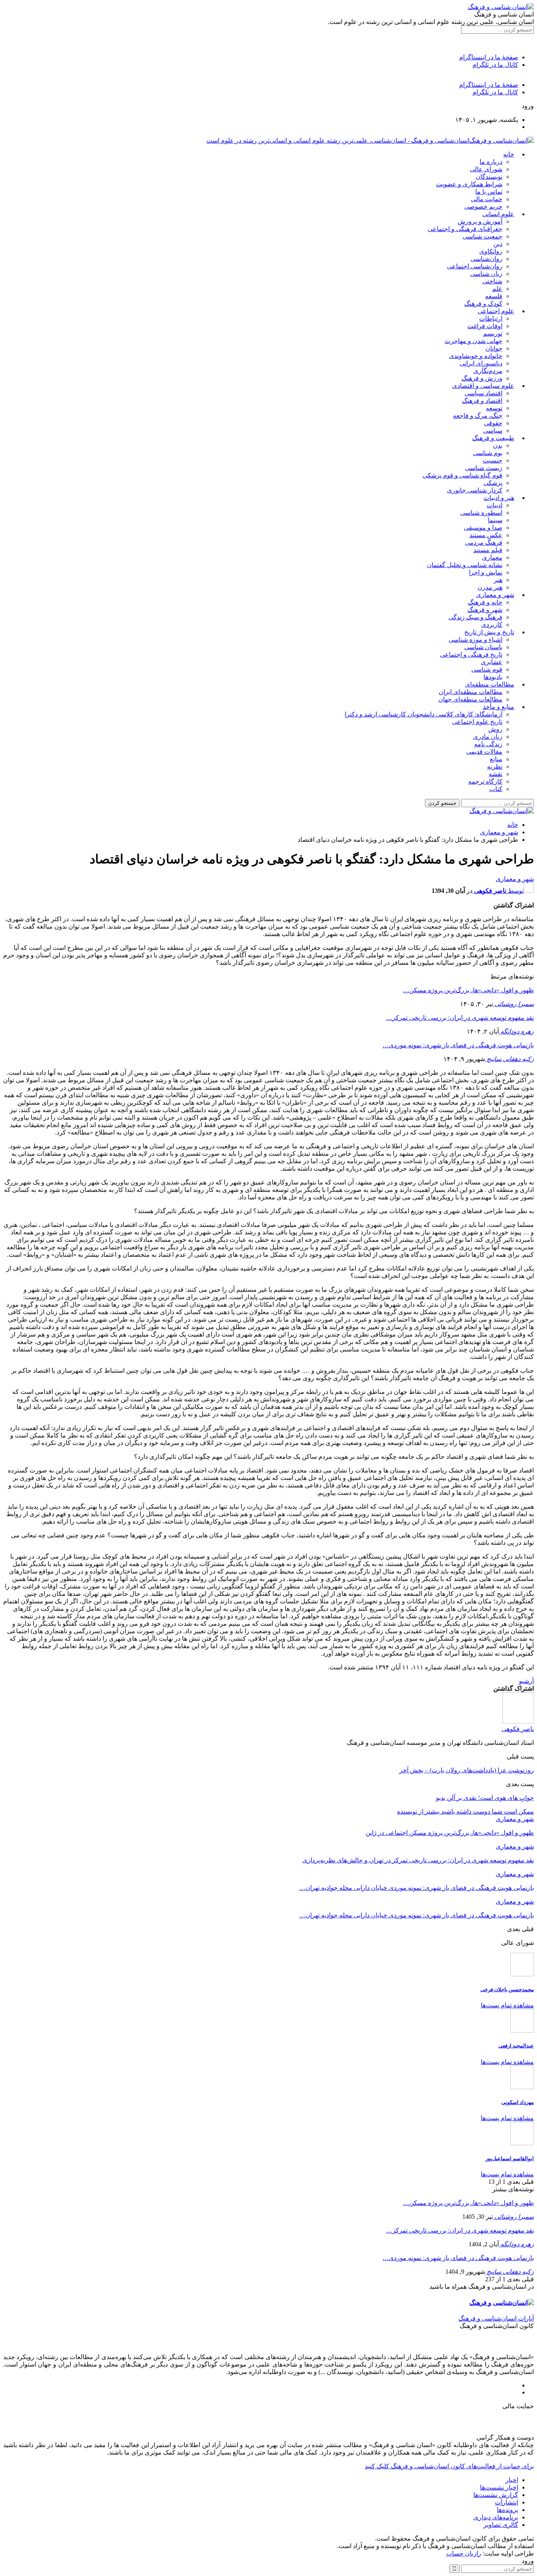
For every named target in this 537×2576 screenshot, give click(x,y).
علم (497, 289)
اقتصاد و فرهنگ (482, 401)
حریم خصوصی (483, 207)
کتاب (496, 789)
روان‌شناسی (486, 259)
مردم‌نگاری (488, 371)
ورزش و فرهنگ (482, 378)
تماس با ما (489, 192)
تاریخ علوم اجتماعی (477, 722)
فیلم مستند (488, 550)
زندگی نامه (488, 744)
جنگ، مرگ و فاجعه (478, 416)
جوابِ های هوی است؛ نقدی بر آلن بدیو (485, 1798)
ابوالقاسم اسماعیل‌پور (510, 2158)
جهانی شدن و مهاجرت (474, 341)
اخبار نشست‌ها (499, 2487)
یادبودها (493, 677)
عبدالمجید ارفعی (516, 2046)
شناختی (492, 281)
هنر (498, 580)
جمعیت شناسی (483, 236)
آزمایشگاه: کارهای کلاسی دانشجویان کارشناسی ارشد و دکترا (424, 714)
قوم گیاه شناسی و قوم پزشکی (463, 475)
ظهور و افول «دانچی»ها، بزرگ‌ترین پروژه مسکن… (468, 990)
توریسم (493, 333)
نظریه (495, 767)
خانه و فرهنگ (485, 602)
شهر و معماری (495, 595)
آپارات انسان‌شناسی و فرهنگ (496, 2318)
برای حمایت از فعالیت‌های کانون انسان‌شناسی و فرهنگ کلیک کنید (449, 2466)
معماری (492, 557)
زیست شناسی (484, 468)
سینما (495, 520)
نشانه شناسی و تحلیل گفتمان (465, 565)
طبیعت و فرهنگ (493, 438)
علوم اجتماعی (496, 311)
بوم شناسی (488, 453)
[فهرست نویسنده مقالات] (518, 1721)
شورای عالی (486, 169)
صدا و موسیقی (483, 528)
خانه (509, 154)
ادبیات (495, 505)
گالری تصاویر (501, 2525)
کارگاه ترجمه (485, 781)
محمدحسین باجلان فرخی (507, 1989)
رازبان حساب (464, 2553)
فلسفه (494, 296)
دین (498, 244)
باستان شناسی (483, 647)
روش (495, 729)
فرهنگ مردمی (484, 543)
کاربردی (492, 625)
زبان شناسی (486, 274)
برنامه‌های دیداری (496, 2517)
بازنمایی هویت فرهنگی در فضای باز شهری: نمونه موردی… (458, 1045)
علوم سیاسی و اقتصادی (483, 386)
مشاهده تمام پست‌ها (507, 2005)
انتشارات (507, 2502)
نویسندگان (489, 177)
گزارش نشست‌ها (496, 2495)
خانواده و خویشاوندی (476, 356)
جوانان (494, 348)
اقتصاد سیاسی (484, 393)
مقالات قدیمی (484, 752)
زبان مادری (488, 737)
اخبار (512, 2480)
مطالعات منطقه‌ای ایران (471, 692)
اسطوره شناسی (481, 513)
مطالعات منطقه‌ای (490, 684)
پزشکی (493, 483)
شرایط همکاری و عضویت (469, 184)
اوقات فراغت (485, 326)
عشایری (492, 662)
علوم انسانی (498, 214)
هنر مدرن (490, 587)
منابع (496, 759)
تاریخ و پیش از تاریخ (489, 632)
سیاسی (493, 431)
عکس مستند (486, 535)
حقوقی (493, 423)
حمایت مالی (487, 199)
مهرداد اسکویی (518, 2102)
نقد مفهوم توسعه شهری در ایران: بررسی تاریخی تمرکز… (460, 1018)
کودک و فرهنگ (483, 304)
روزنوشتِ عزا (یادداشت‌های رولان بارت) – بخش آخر (467, 1770)
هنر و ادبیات (499, 498)
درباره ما (491, 162)
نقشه (496, 774)
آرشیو (526, 1681)
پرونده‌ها (508, 2510)
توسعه (494, 408)
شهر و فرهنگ (485, 610)
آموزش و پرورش (480, 221)
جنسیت (493, 460)
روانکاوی (491, 251)
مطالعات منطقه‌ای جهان (470, 699)
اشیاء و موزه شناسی (475, 640)
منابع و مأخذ (498, 707)
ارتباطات (491, 319)
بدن (498, 445)
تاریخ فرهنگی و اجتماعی (471, 655)
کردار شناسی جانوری (475, 490)
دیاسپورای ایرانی (481, 363)
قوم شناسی (487, 669)
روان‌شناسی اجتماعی (475, 266)
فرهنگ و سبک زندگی (475, 617)
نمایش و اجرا (486, 572)
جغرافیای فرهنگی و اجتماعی (465, 229)
